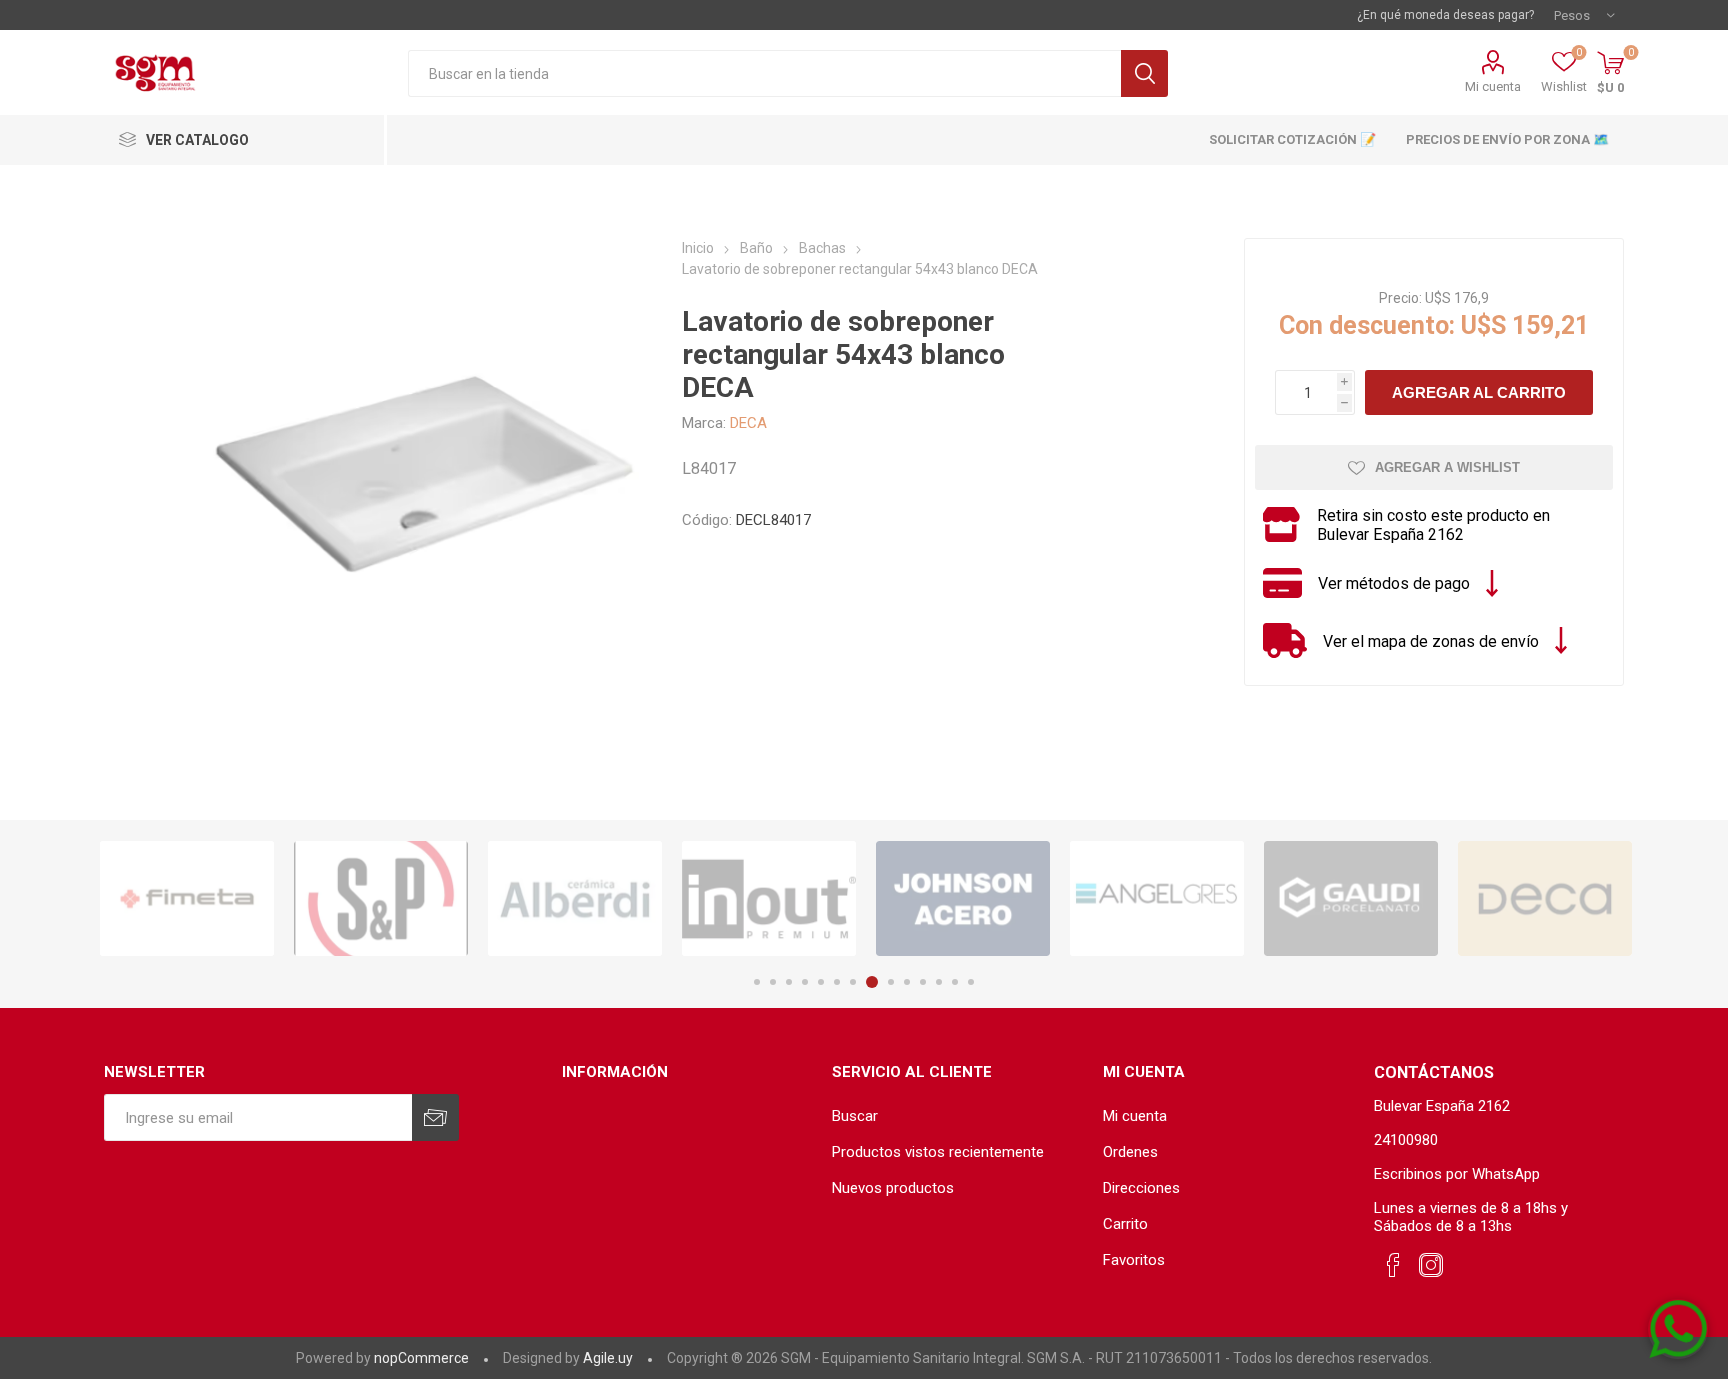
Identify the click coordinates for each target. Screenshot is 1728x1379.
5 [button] (821, 982)
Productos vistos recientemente (938, 1152)
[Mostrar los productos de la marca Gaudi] (1351, 898)
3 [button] (789, 982)
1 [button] (757, 982)
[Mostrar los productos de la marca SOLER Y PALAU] (381, 898)
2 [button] (773, 982)
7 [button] (853, 982)
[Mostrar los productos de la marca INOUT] (769, 898)
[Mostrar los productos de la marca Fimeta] (187, 898)
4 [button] (805, 982)
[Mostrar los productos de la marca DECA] (1545, 898)
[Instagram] (1431, 1266)
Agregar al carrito (1479, 392)
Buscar (1144, 73)
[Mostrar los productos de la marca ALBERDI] (575, 898)
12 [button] (939, 982)
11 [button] (923, 982)
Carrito (1125, 1224)
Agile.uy (608, 1358)
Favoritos (1134, 1260)
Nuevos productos (893, 1188)
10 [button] (907, 982)
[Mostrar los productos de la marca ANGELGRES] (1157, 898)
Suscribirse (435, 1117)
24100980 (1406, 1140)
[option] (187, 898)
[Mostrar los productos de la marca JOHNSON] (963, 898)
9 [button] (891, 982)
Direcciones (1141, 1188)
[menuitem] (957, 1116)
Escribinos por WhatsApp (1457, 1174)
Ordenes (1130, 1152)
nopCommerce (421, 1358)
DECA (748, 423)
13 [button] (955, 982)
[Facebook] (1393, 1266)
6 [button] (837, 982)
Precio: (1400, 298)
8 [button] (872, 982)
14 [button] (971, 982)
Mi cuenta (1493, 86)
